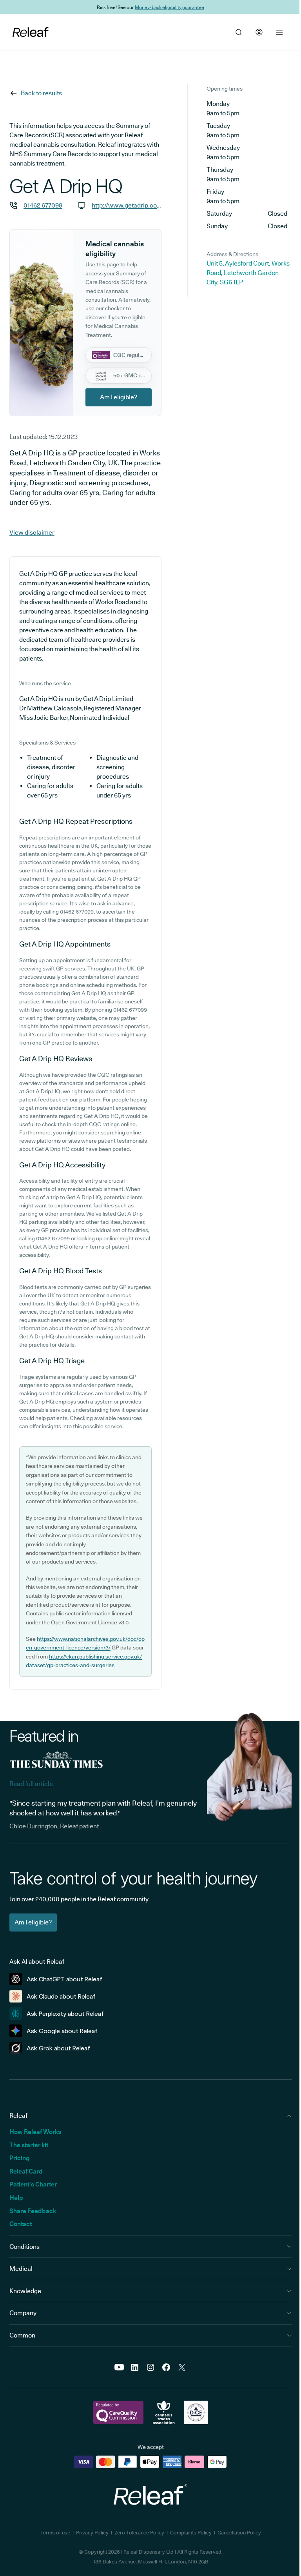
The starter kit (29, 2145)
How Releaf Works (35, 2132)
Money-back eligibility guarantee (170, 7)
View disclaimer (32, 532)
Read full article (31, 1784)
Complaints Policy (191, 2532)
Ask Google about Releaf (62, 2031)
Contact (21, 2224)
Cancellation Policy (239, 2532)
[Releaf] (31, 32)
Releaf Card (26, 2171)
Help (16, 2198)
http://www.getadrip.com (127, 205)
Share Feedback (33, 2211)
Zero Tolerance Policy (139, 2532)
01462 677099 (43, 205)
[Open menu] (279, 32)
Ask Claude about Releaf (61, 1996)
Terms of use (55, 2532)
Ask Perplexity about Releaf (65, 2014)
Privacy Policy (92, 2532)
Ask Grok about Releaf (58, 2048)
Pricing (19, 2158)
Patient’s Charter (33, 2184)
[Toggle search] (239, 32)
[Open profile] (259, 32)
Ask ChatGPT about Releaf (64, 1979)
